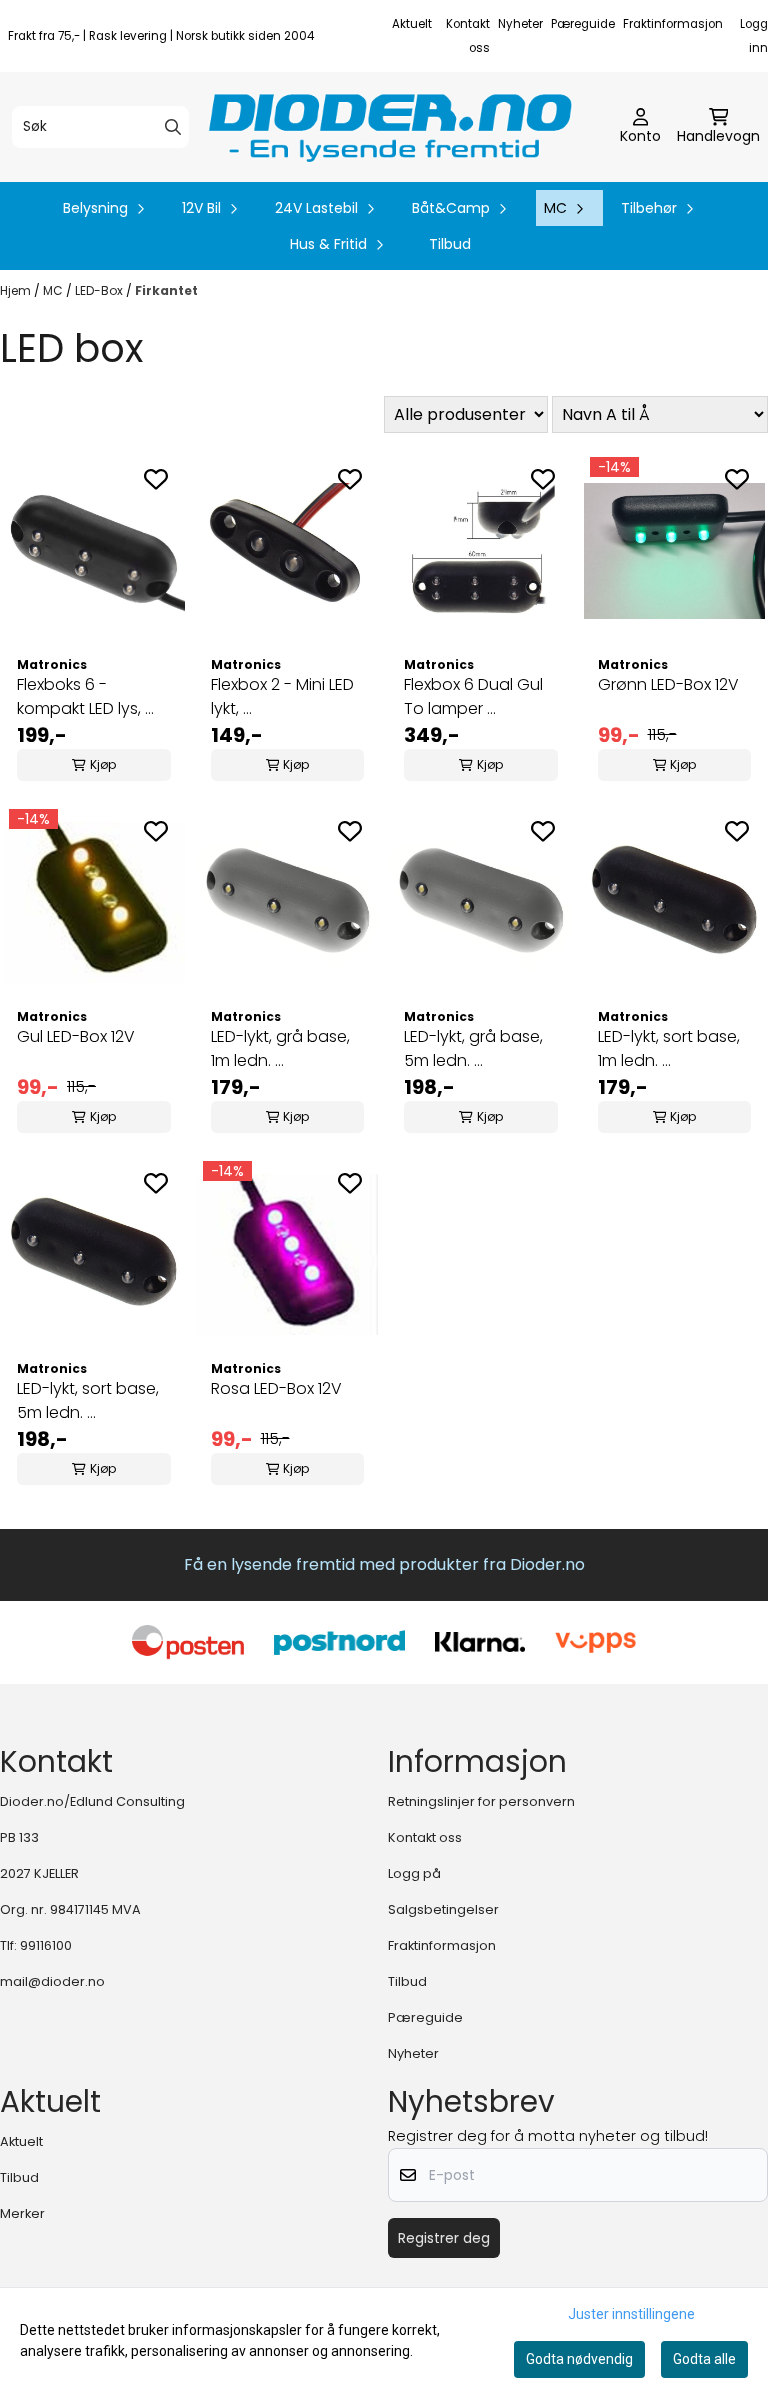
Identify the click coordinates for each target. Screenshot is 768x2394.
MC (54, 290)
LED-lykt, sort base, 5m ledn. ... (88, 1400)
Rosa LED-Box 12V (276, 1388)
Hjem (17, 290)
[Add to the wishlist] (156, 479)
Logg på (414, 1873)
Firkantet (166, 290)
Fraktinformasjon (673, 24)
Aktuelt (412, 24)
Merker (22, 2213)
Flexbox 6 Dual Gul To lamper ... (473, 696)
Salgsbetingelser (443, 1909)
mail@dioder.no (52, 1981)
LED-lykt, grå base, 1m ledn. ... (280, 1048)
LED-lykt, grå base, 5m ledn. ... (473, 1048)
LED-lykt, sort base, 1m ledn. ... (669, 1048)
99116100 (46, 1945)
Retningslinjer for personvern (481, 1801)
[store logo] (390, 127)
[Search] (173, 127)
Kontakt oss (425, 1837)
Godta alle (704, 2359)
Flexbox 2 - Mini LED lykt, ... (282, 696)
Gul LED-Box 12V (76, 1036)
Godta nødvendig (579, 2359)
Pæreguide (583, 24)
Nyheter (520, 24)
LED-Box (100, 290)
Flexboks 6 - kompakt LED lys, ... (85, 696)
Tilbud (450, 244)
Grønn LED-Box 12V (668, 684)
